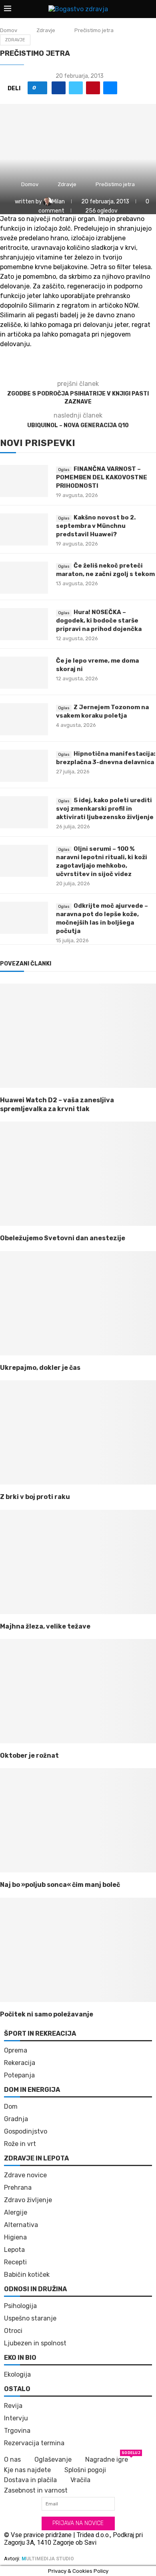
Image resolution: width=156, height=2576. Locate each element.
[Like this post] (40, 88)
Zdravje (46, 30)
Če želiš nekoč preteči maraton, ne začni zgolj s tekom (105, 570)
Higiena (15, 2237)
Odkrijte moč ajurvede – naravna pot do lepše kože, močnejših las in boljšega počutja (102, 918)
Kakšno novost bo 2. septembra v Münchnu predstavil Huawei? (96, 526)
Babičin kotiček (27, 2275)
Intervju (16, 2418)
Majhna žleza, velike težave (45, 1626)
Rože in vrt (20, 2144)
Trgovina (17, 2431)
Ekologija (17, 2375)
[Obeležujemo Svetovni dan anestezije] (78, 1174)
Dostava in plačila (30, 2480)
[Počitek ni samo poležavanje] (78, 1950)
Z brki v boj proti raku (35, 1497)
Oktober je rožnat (29, 1756)
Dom (11, 2107)
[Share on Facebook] (59, 88)
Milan (59, 202)
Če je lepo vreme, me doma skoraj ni (97, 665)
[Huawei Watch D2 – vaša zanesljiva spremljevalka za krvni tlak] (78, 1036)
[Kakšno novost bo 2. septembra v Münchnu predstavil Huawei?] (24, 529)
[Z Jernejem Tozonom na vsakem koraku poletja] (24, 719)
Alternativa (21, 2225)
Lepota (14, 2250)
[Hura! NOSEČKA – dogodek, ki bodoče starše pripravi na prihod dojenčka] (24, 624)
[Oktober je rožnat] (78, 1691)
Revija (13, 2406)
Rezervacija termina (34, 2443)
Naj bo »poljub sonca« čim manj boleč (60, 1885)
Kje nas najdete (27, 2470)
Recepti (15, 2262)
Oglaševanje (53, 2459)
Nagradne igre (107, 2459)
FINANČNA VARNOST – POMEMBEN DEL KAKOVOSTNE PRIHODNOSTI (102, 477)
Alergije (16, 2213)
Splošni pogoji (85, 2470)
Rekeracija (20, 2063)
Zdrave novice (25, 2175)
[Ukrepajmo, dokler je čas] (78, 1303)
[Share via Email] (110, 88)
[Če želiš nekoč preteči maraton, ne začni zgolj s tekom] (24, 578)
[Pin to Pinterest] (93, 88)
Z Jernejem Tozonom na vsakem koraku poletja (102, 711)
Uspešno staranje (30, 2318)
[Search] (148, 9)
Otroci (13, 2331)
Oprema (16, 2051)
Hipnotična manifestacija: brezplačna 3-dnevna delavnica (106, 758)
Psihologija (20, 2306)
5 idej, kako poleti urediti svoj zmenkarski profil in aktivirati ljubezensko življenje (105, 809)
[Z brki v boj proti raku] (78, 1432)
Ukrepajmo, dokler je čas (40, 1368)
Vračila (80, 2480)
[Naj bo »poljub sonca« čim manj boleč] (78, 1820)
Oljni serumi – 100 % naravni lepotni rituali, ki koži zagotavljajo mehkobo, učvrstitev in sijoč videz (102, 861)
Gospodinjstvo (26, 2132)
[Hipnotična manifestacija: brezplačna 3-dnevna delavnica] (24, 766)
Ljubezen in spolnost (35, 2343)
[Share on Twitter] (76, 88)
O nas (12, 2459)
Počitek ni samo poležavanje (47, 2014)
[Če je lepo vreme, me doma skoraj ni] (24, 673)
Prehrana (18, 2188)
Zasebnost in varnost (36, 2490)
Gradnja (16, 2119)
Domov (9, 30)
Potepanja (19, 2075)
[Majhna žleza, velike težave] (78, 1562)
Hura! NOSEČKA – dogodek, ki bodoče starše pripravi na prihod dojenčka (99, 621)
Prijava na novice (78, 2523)
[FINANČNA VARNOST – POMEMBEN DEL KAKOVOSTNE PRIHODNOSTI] (24, 481)
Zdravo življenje (28, 2200)
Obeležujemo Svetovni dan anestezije (63, 1238)
